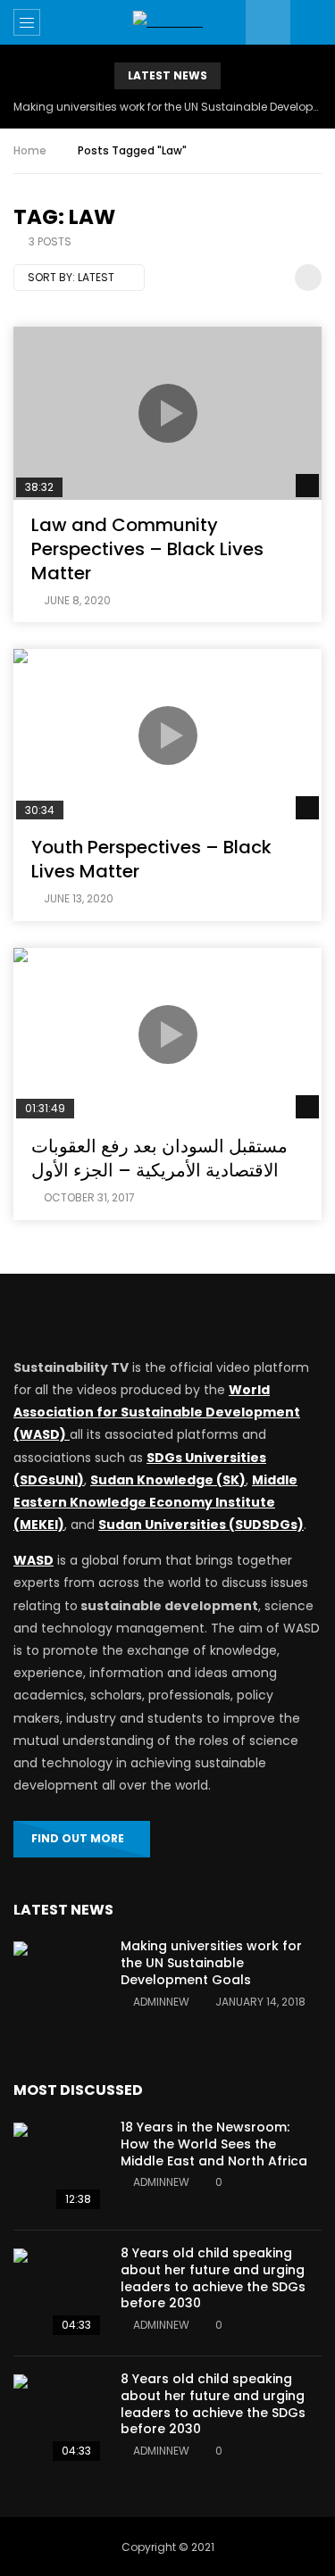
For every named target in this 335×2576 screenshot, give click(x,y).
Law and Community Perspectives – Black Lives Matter (147, 549)
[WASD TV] (167, 22)
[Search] (313, 22)
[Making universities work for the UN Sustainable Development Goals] (58, 1986)
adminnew (161, 2002)
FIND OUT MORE (78, 1838)
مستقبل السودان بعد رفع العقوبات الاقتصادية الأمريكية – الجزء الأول (159, 1158)
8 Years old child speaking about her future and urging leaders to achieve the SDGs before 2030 (213, 2278)
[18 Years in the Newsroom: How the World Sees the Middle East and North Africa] (58, 2167)
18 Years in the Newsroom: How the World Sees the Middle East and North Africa (214, 2144)
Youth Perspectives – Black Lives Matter (151, 859)
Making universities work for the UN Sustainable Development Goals (167, 107)
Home (30, 150)
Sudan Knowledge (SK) (168, 1480)
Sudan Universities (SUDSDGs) (201, 1525)
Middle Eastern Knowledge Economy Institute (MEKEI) (155, 1502)
